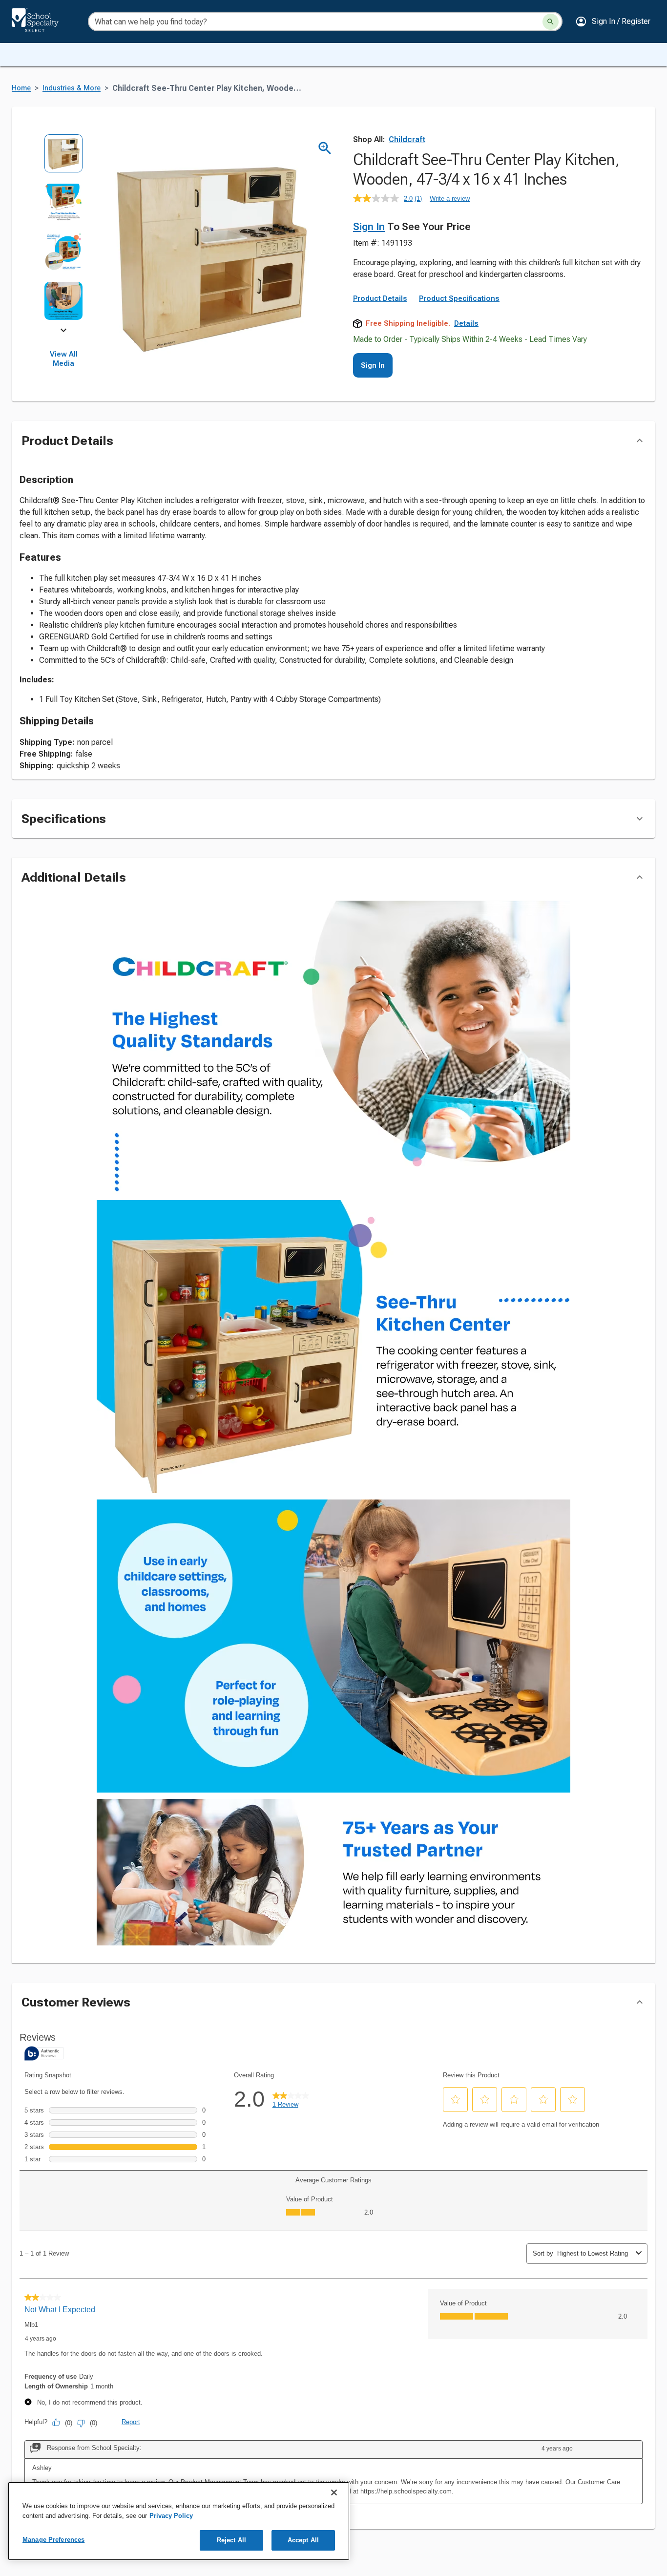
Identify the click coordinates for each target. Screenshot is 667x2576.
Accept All (303, 2540)
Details (466, 323)
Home (21, 88)
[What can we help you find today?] (551, 22)
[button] (613, 21)
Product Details (380, 298)
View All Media (64, 359)
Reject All (231, 2540)
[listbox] (64, 232)
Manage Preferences (53, 2540)
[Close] (334, 2492)
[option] (64, 158)
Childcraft (407, 139)
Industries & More (72, 88)
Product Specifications (459, 298)
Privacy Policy (171, 2516)
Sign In (369, 227)
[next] (63, 332)
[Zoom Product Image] (325, 148)
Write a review (450, 199)
